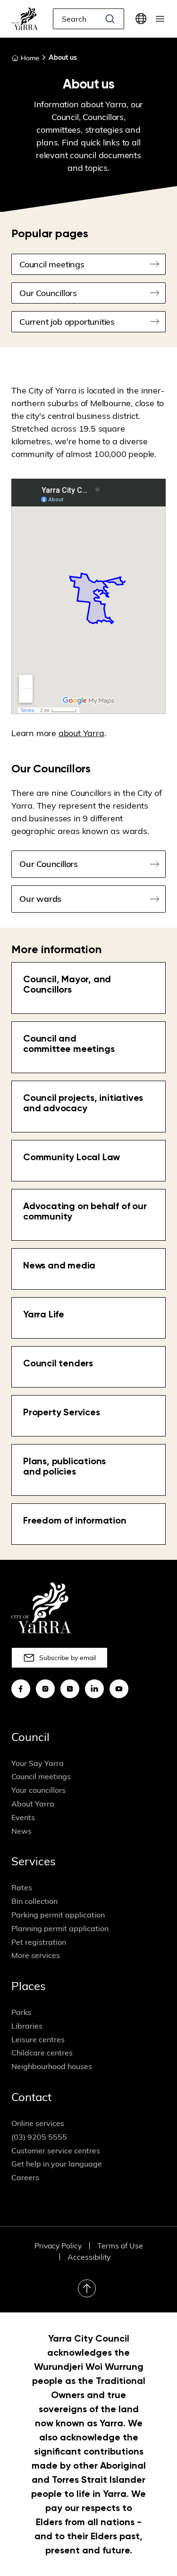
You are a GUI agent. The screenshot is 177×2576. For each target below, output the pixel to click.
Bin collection (34, 1901)
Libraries (27, 2026)
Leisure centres (38, 2039)
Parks (21, 2012)
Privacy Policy (58, 2246)
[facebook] (21, 1689)
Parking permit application (58, 1915)
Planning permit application (60, 1928)
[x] (70, 1689)
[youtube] (119, 1689)
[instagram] (45, 1689)
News (21, 1831)
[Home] (25, 19)
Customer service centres (56, 2151)
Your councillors (38, 1790)
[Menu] (160, 19)
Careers (25, 2177)
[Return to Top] (87, 2288)
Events (23, 1817)
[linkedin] (94, 1689)
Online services (38, 2123)
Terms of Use (120, 2246)
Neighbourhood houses (52, 2066)
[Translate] (141, 19)
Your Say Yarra (38, 1763)
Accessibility (89, 2257)
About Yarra (33, 1804)
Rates (22, 1887)
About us (63, 57)
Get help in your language (57, 2164)
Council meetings (41, 1776)
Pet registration (39, 1942)
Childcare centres (42, 2053)
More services (36, 1955)
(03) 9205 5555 (39, 2137)
